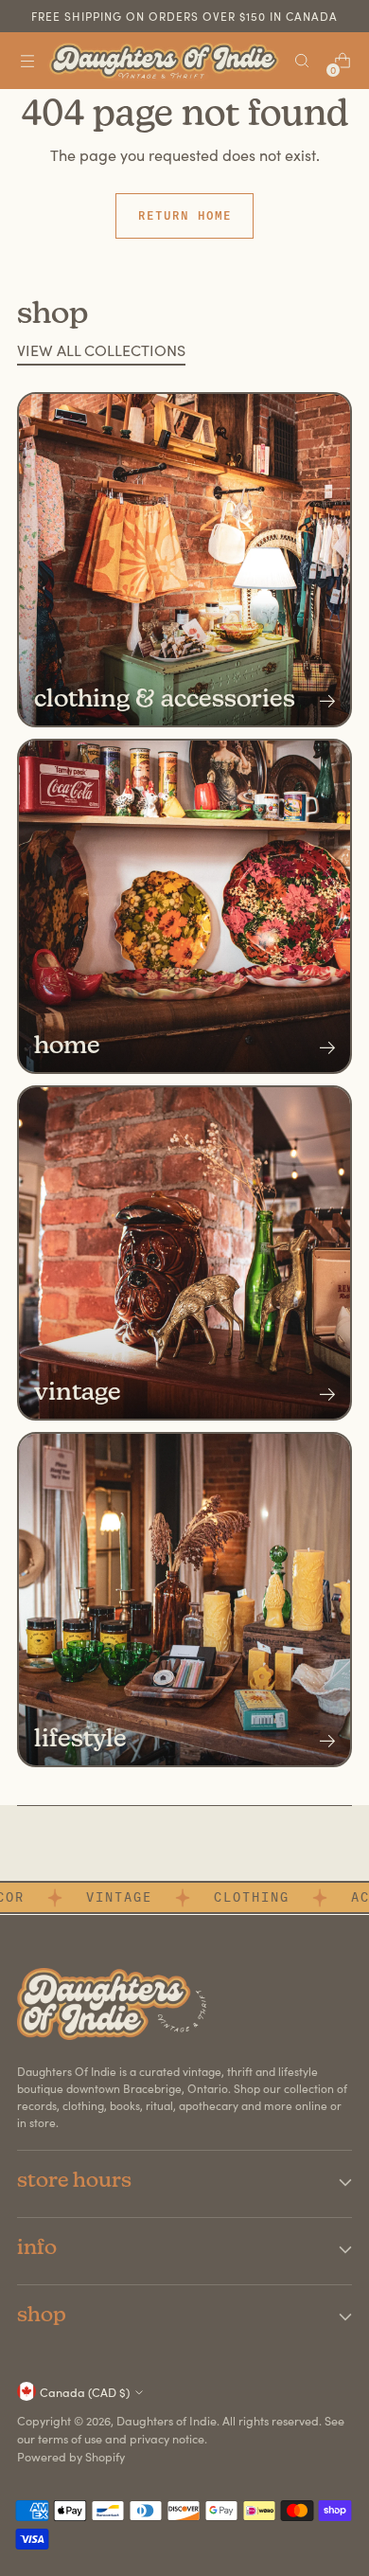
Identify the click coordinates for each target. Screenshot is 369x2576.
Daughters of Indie (167, 2420)
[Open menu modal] (27, 61)
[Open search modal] (301, 61)
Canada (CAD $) (85, 2392)
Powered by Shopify (71, 2456)
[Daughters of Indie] (164, 61)
